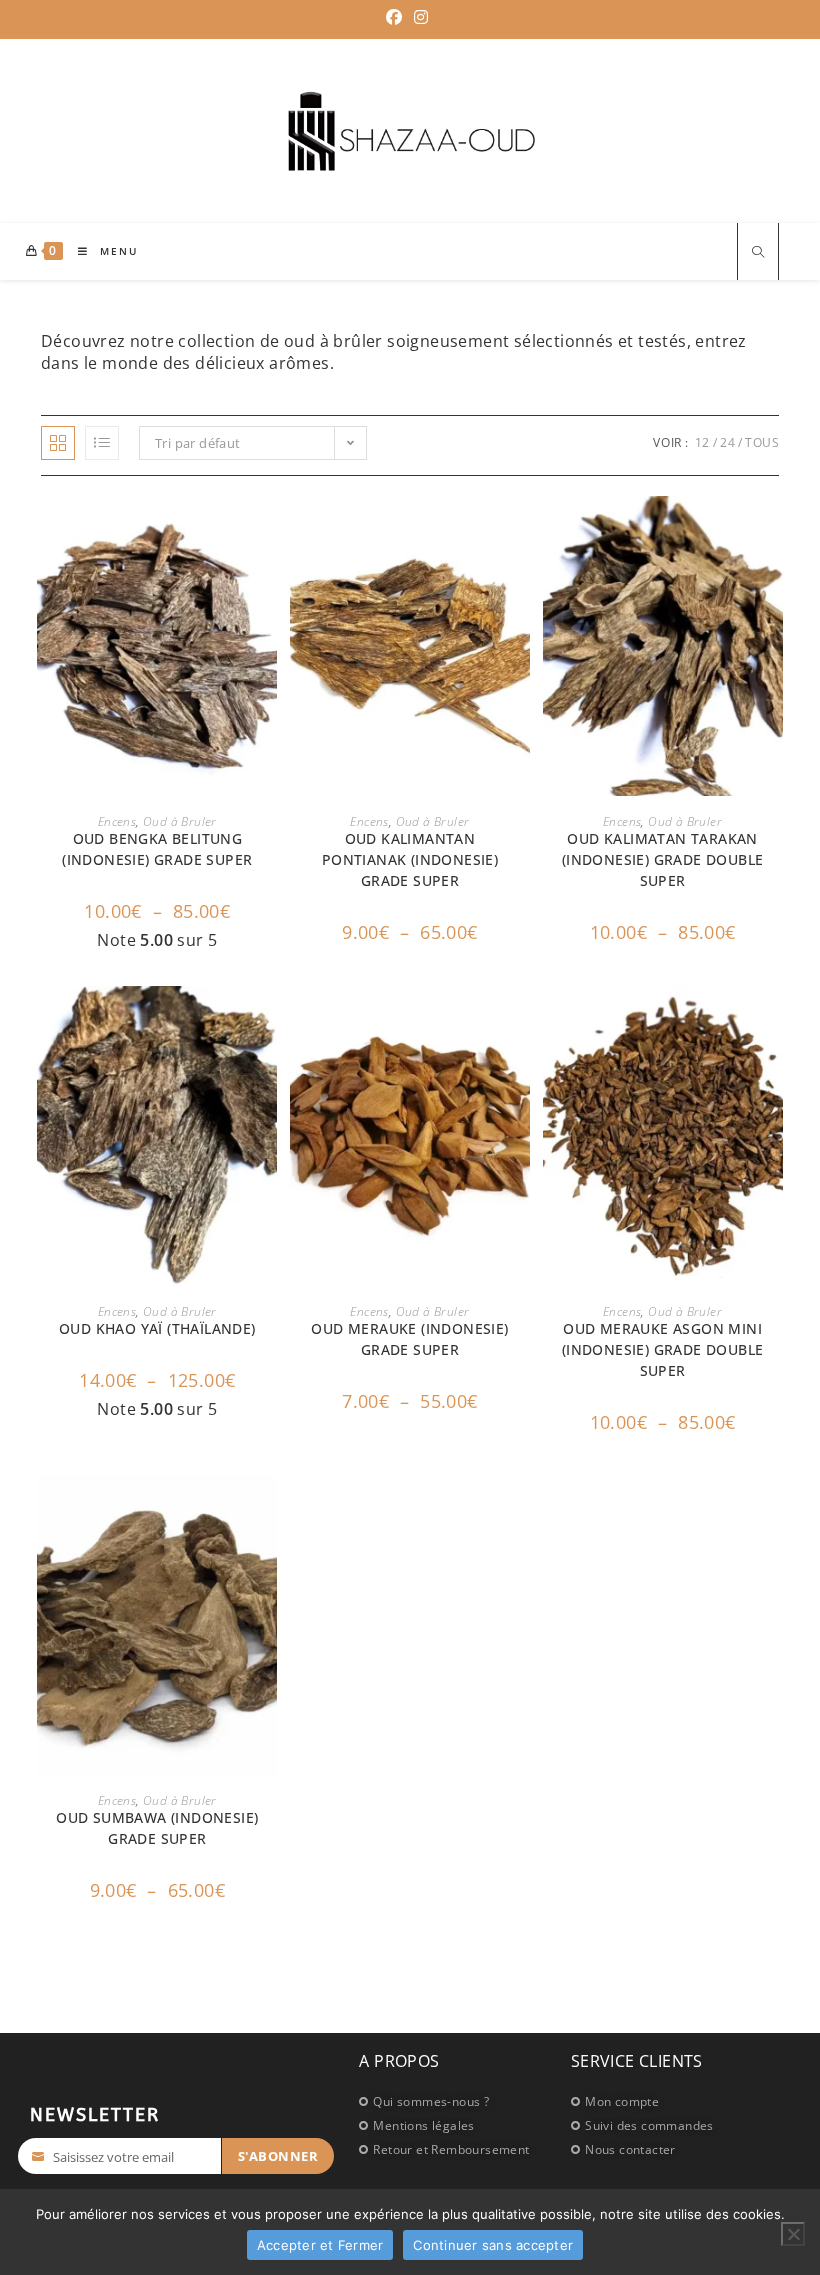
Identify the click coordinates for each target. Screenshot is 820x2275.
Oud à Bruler (180, 821)
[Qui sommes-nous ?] (454, 2101)
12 (702, 442)
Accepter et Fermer (320, 2245)
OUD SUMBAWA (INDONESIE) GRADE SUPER (157, 1828)
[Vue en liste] (102, 443)
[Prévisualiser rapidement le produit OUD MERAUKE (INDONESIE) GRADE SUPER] (520, 1021)
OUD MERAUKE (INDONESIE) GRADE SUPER (409, 1339)
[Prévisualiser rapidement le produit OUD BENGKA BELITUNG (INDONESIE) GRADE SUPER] (267, 531)
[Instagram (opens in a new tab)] (421, 17)
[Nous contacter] (664, 2149)
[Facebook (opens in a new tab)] (397, 17)
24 (727, 442)
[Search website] (758, 253)
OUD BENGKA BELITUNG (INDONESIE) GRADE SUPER (157, 849)
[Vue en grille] (58, 443)
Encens (117, 821)
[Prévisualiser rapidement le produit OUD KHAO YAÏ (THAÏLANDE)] (267, 1021)
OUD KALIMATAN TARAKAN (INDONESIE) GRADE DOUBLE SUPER (663, 859)
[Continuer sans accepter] (793, 2234)
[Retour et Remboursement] (454, 2149)
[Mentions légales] (454, 2125)
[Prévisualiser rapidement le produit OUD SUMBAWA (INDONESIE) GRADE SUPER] (267, 1510)
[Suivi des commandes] (664, 2125)
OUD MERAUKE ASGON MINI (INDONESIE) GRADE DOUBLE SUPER (663, 1349)
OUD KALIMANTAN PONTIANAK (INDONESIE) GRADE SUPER (410, 859)
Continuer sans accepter (493, 2245)
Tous (762, 442)
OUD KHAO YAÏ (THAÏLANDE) (157, 1328)
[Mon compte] (664, 2101)
